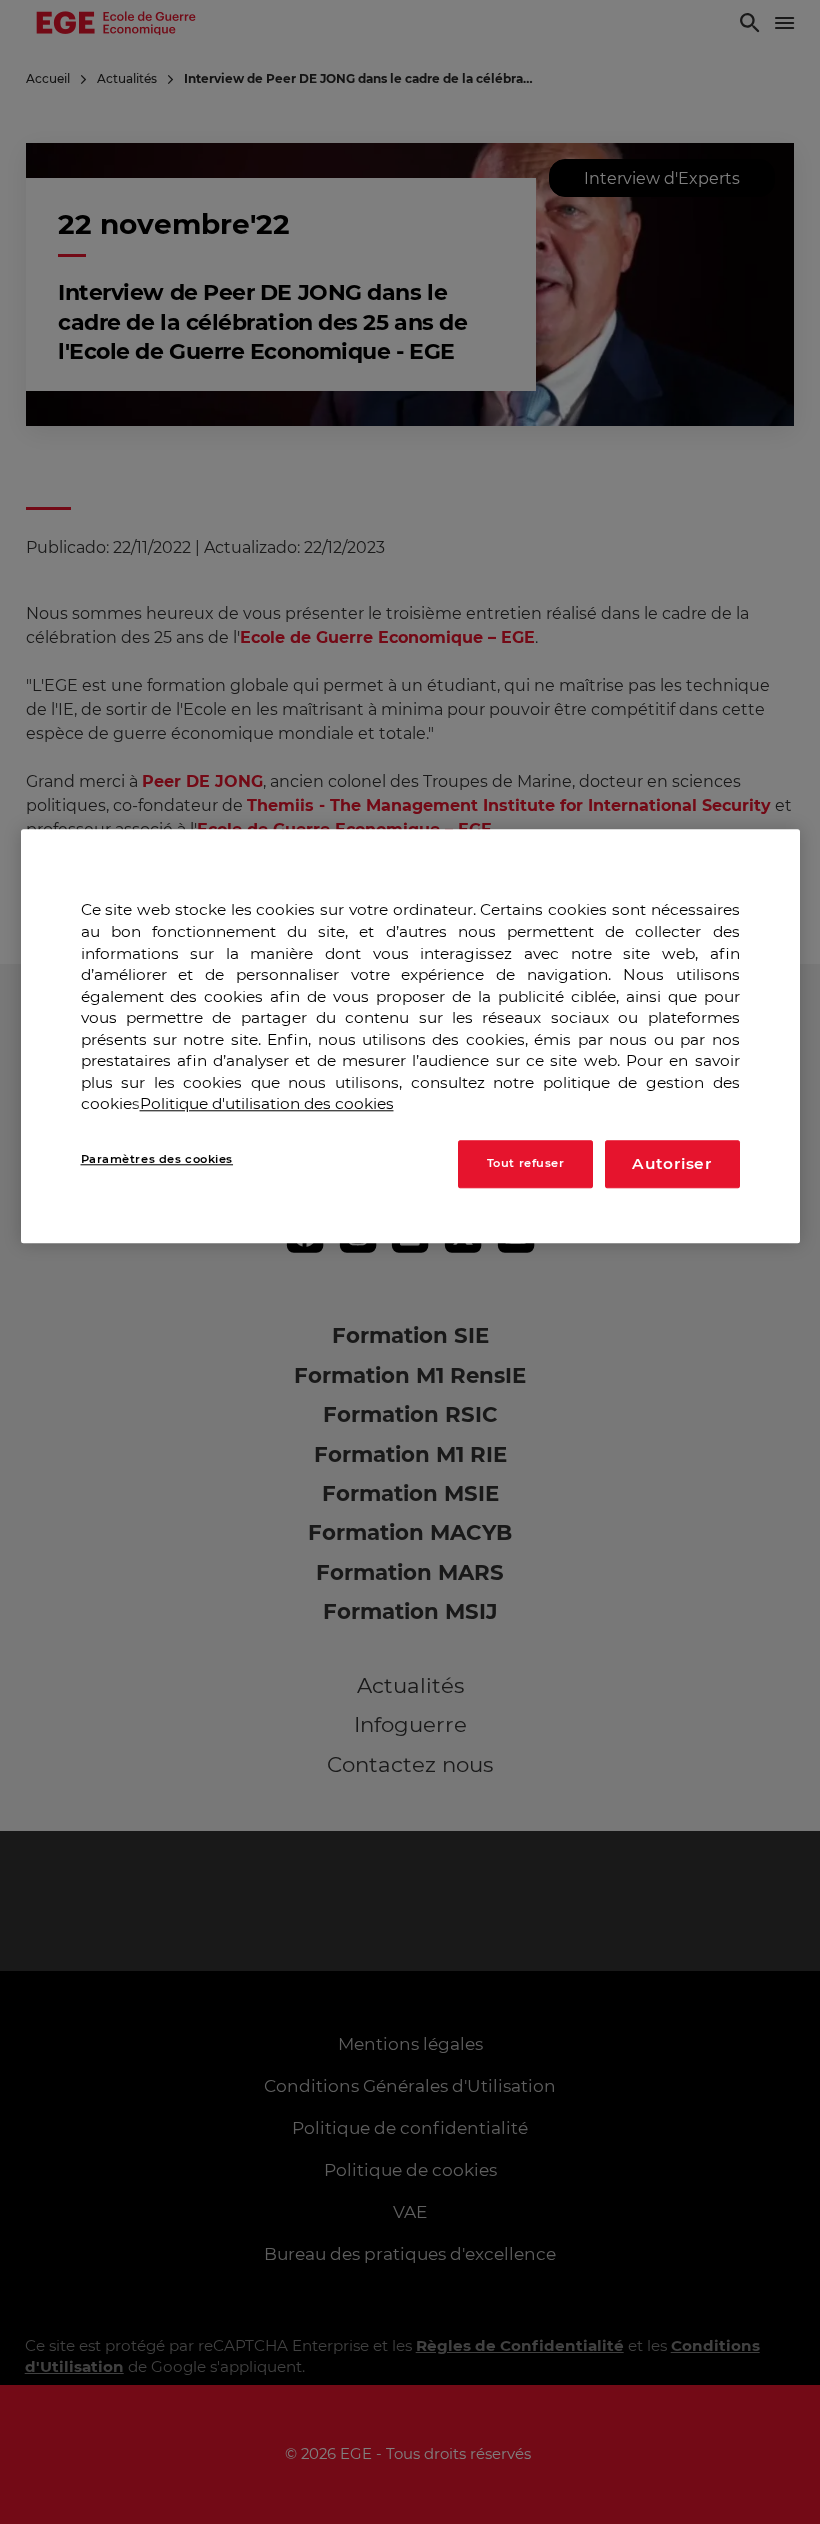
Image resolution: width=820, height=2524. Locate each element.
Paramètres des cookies (157, 1159)
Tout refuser (526, 1163)
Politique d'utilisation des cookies (267, 1104)
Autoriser (672, 1163)
